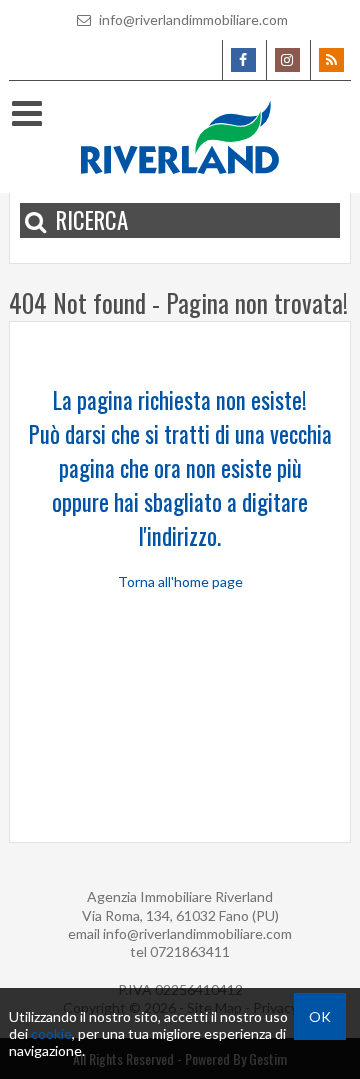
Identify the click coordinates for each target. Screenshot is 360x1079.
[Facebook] (242, 60)
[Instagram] (286, 60)
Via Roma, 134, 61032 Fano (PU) (180, 915)
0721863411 (190, 951)
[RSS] (330, 60)
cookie (51, 1033)
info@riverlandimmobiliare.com (192, 19)
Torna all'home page (180, 581)
